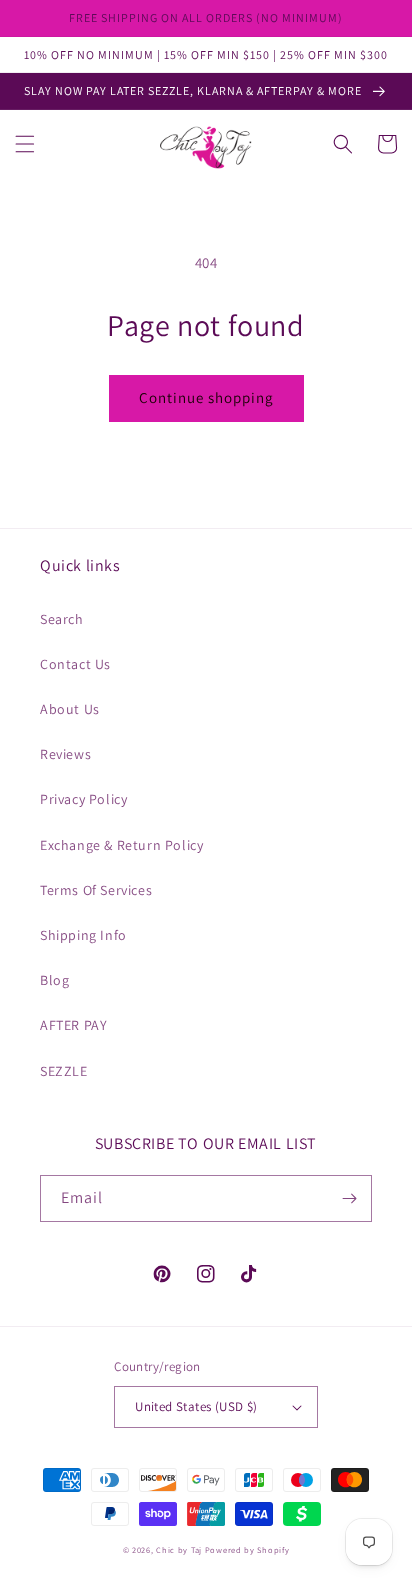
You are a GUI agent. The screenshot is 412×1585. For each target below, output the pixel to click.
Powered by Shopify (247, 1549)
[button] (25, 144)
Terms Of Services (96, 890)
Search (62, 619)
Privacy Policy (83, 799)
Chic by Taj (179, 1549)
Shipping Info (83, 935)
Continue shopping (206, 397)
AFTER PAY (73, 1025)
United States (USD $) (196, 1406)
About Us (70, 709)
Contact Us (75, 664)
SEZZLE (64, 1071)
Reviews (65, 754)
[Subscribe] (349, 1198)
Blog (54, 980)
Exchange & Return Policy (121, 845)
